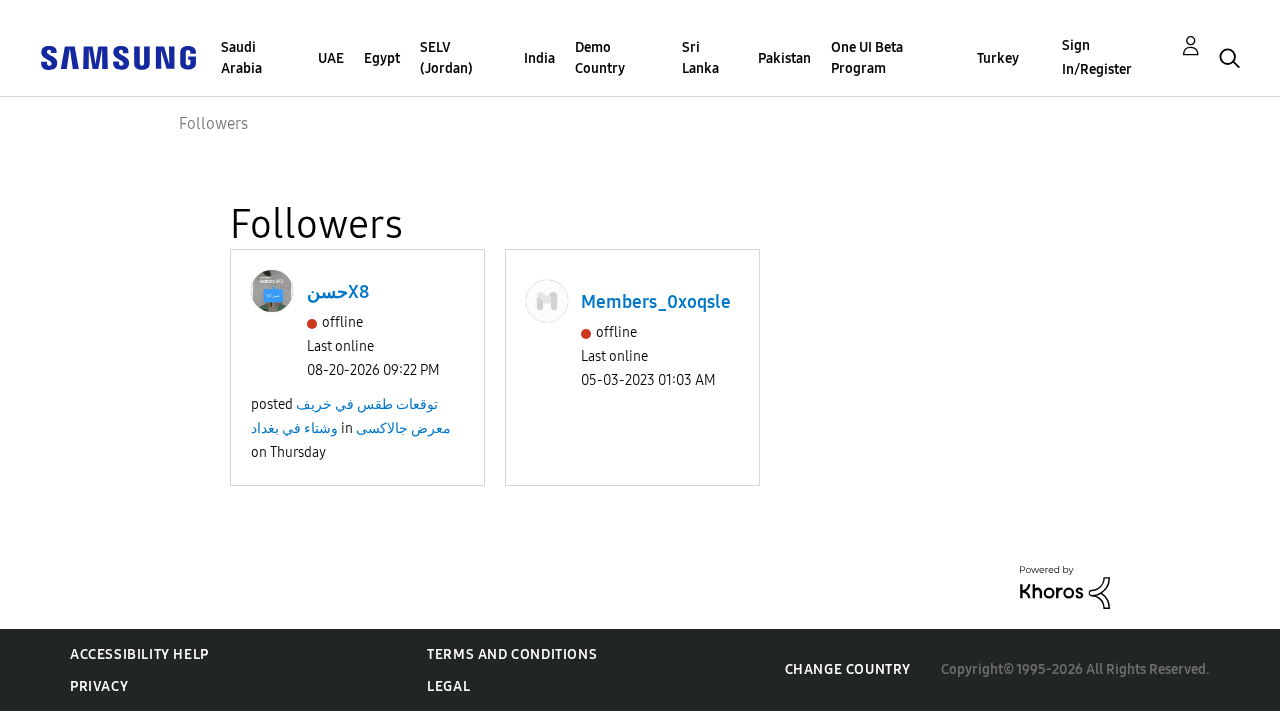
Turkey (998, 58)
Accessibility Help (139, 654)
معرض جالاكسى (403, 428)
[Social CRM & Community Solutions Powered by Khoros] (1065, 586)
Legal (448, 686)
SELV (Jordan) (446, 58)
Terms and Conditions (512, 654)
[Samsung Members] (118, 56)
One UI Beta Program (867, 58)
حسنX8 (338, 292)
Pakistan (784, 58)
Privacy (99, 686)
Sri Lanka (700, 58)
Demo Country (600, 58)
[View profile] (272, 291)
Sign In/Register (1097, 57)
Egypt (382, 58)
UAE (331, 58)
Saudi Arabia (241, 58)
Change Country (848, 669)
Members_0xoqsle (656, 302)
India (539, 58)
